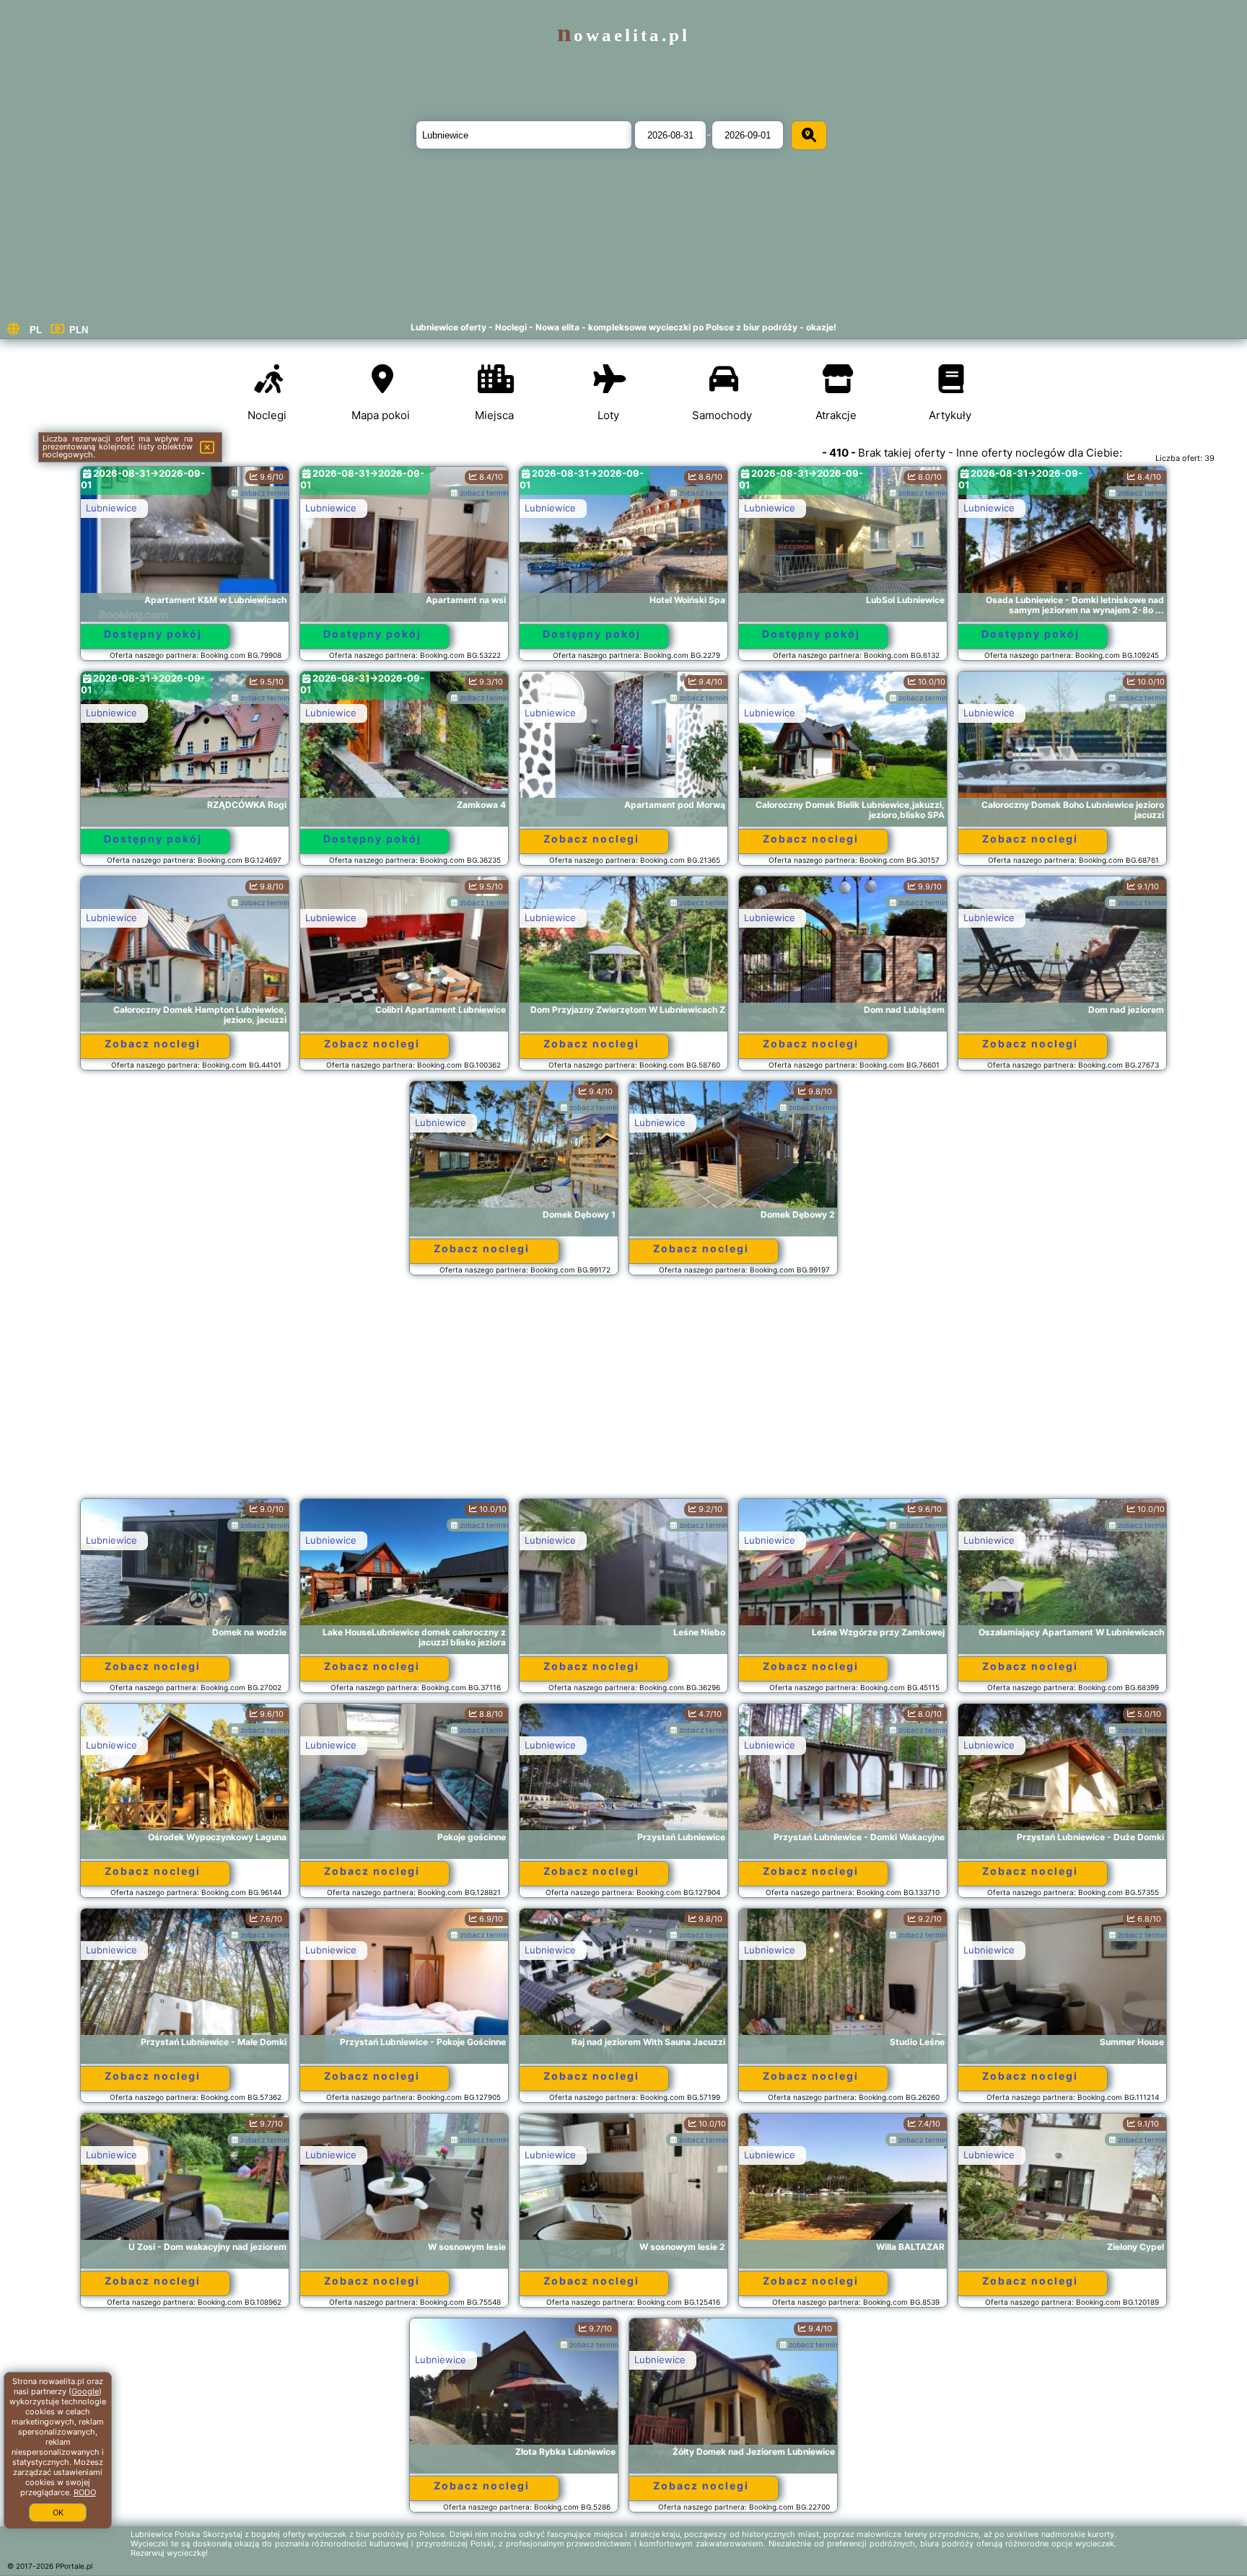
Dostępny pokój (153, 634)
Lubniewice (111, 508)
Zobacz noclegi (591, 839)
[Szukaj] (809, 135)
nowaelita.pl (623, 35)
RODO (85, 2492)
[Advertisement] (623, 1394)
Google (85, 2391)
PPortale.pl (74, 2566)
